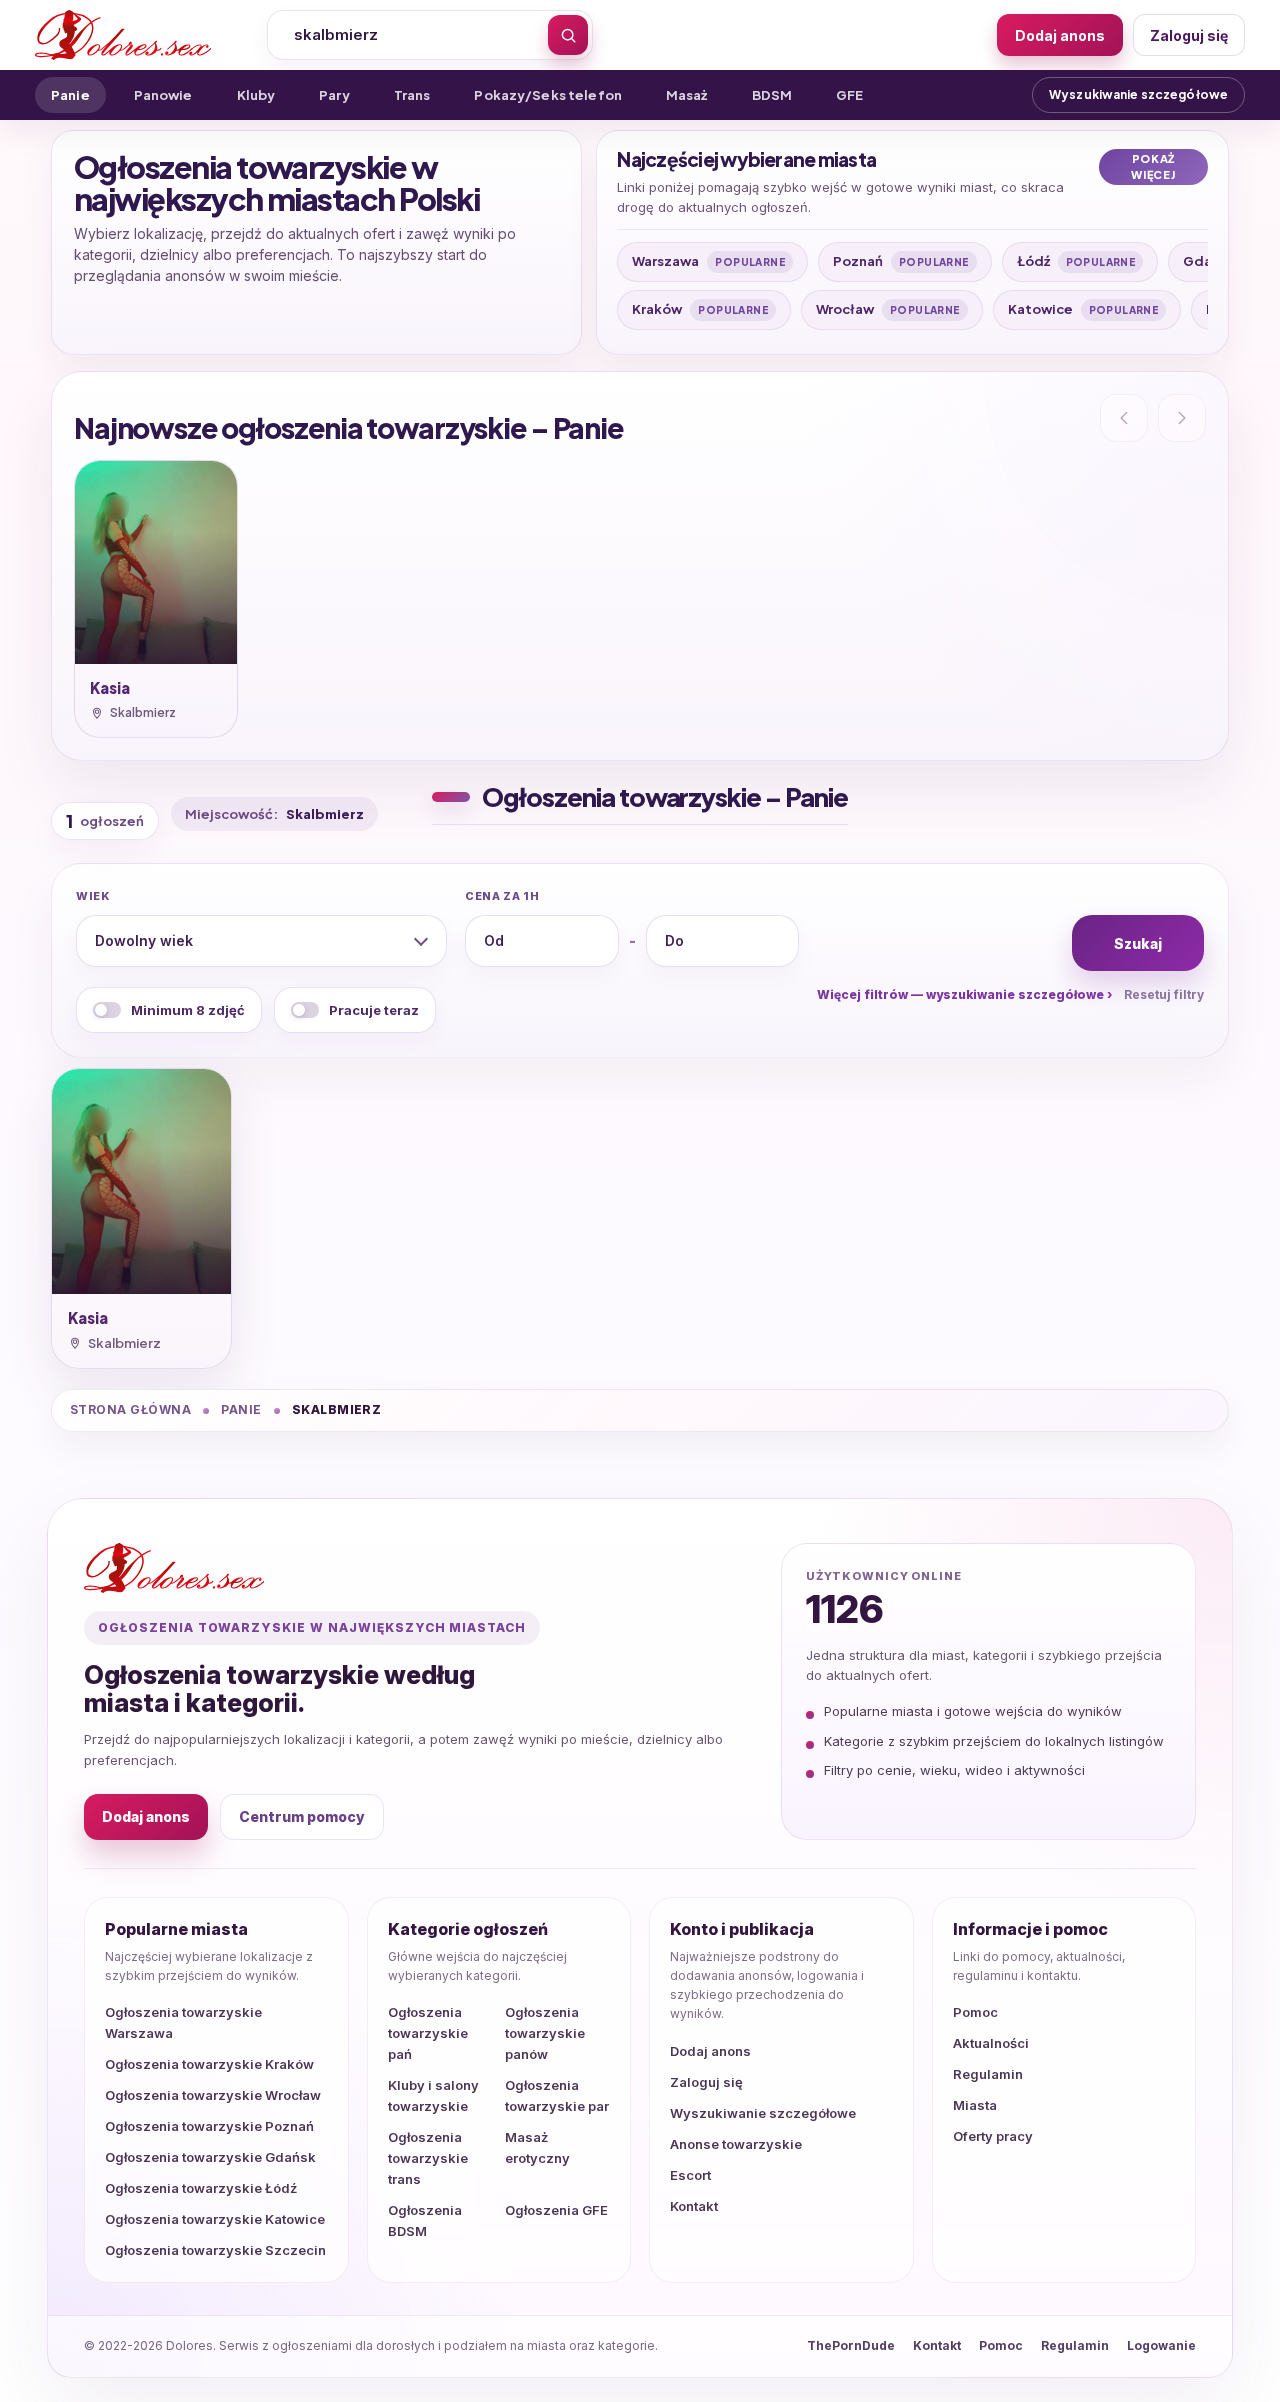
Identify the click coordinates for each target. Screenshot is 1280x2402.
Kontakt (694, 2206)
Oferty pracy (993, 2136)
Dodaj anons (1060, 35)
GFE (849, 95)
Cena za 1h (502, 896)
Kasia (110, 687)
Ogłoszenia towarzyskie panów (545, 2033)
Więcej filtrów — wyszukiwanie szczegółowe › (964, 994)
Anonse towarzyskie (736, 2144)
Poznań (901, 261)
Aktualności (991, 2043)
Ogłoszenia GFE (556, 2210)
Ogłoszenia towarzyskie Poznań (209, 2126)
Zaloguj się (1189, 35)
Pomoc (975, 2012)
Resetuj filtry (1164, 994)
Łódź (1076, 261)
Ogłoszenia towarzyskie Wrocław (213, 2095)
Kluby (256, 95)
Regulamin (988, 2074)
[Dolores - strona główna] (142, 35)
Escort (690, 2175)
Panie (70, 95)
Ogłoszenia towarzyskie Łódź (201, 2188)
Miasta (975, 2105)
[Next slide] (1182, 418)
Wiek (93, 896)
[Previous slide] (1124, 418)
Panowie (163, 95)
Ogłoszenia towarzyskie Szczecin (215, 2250)
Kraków (700, 309)
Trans (412, 95)
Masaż (687, 95)
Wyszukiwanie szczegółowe (1138, 94)
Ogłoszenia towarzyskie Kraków (209, 2064)
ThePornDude (851, 2345)
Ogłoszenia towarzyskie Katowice (215, 2219)
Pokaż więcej (1153, 167)
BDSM (772, 95)
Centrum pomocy (302, 1816)
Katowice (1083, 309)
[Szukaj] (568, 35)
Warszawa (708, 261)
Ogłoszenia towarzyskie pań (428, 2033)
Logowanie (1161, 2345)
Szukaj (1138, 943)
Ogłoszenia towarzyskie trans (428, 2158)
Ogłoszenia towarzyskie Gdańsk (210, 2157)
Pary (334, 95)
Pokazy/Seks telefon (547, 95)
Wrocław (888, 309)
